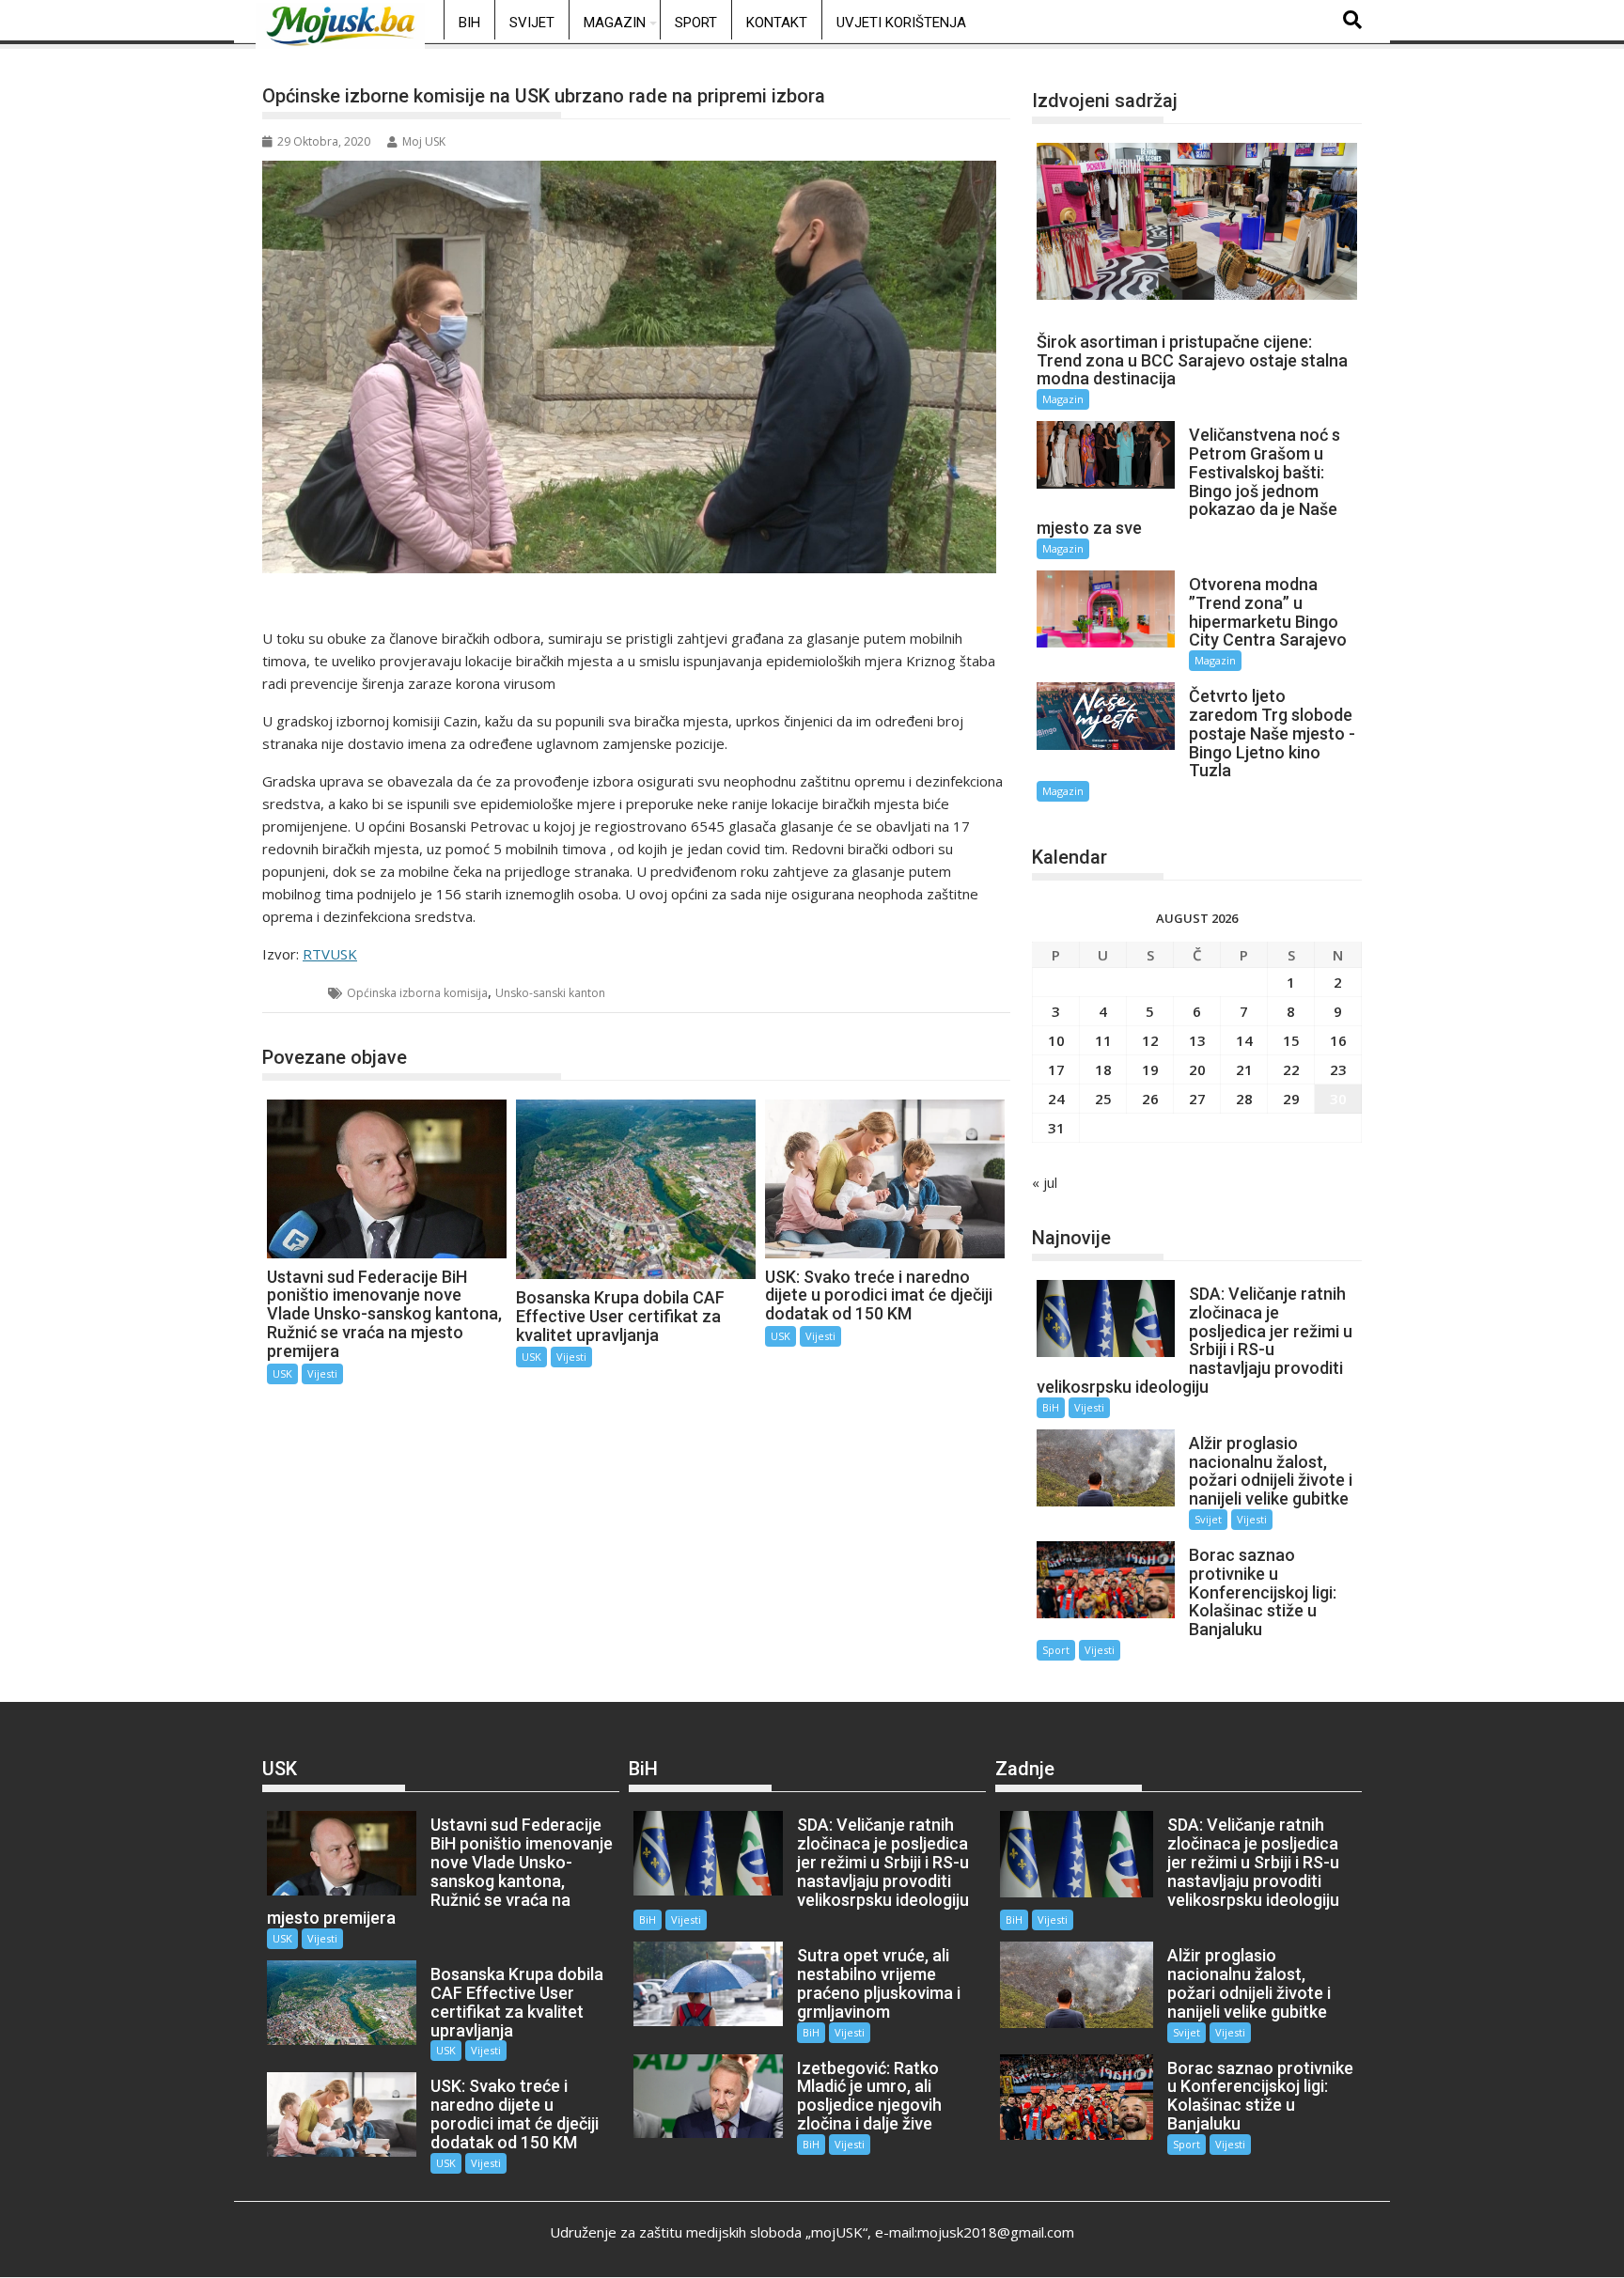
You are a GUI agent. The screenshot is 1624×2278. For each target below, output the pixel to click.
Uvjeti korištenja (901, 23)
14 (1244, 1040)
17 (1056, 1069)
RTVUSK (330, 954)
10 (1056, 1040)
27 (1197, 1099)
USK (296, 993)
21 (1244, 1069)
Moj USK (424, 141)
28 (1244, 1099)
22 (1291, 1069)
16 (1338, 1040)
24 (1056, 1099)
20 (1197, 1069)
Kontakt (777, 23)
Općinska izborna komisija (417, 993)
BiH (469, 23)
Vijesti (322, 1373)
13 (1197, 1040)
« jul (1045, 1182)
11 (1103, 1040)
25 (1103, 1099)
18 (1103, 1069)
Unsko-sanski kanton (550, 993)
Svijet (532, 23)
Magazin (615, 23)
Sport (696, 23)
